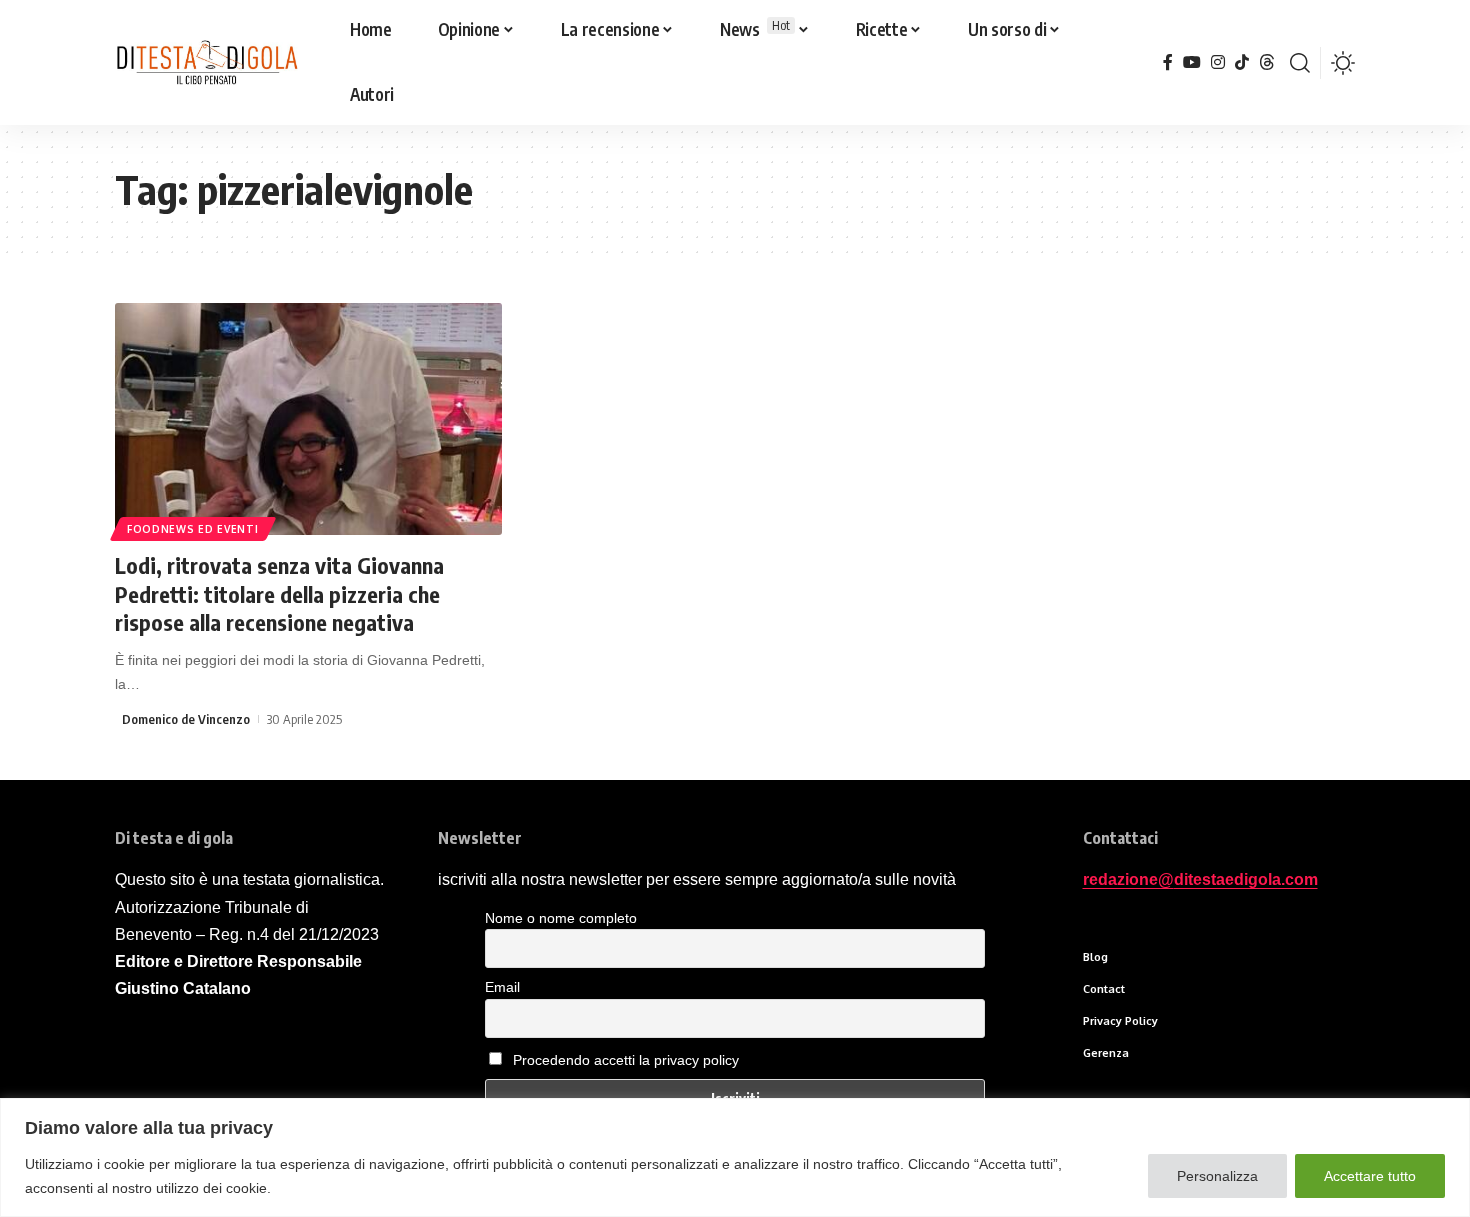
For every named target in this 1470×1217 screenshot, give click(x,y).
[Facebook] (1168, 62)
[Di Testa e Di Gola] (206, 63)
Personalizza (1217, 1176)
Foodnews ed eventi (193, 529)
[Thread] (1267, 62)
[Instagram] (1218, 62)
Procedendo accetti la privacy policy (626, 1060)
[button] (1300, 63)
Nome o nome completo (561, 918)
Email (502, 987)
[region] (735, 1157)
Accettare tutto (1370, 1176)
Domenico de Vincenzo (186, 719)
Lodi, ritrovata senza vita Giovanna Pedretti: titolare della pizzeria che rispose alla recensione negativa (279, 593)
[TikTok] (1242, 62)
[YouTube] (1192, 62)
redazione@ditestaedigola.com (1200, 879)
